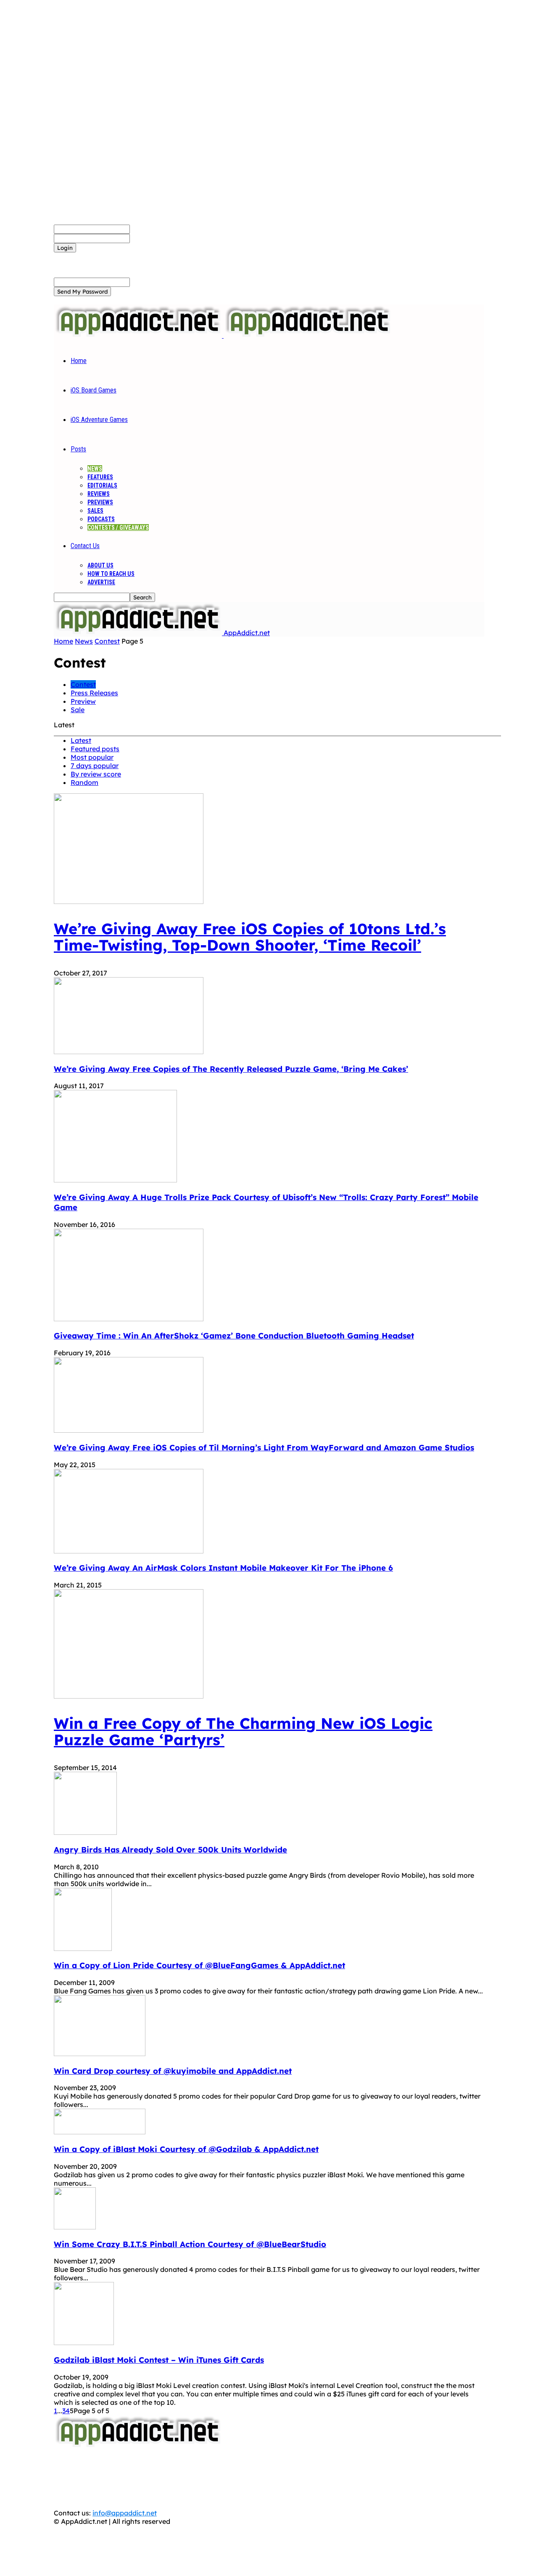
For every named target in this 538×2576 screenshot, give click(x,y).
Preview (83, 701)
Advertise (101, 582)
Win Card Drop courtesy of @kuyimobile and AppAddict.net (173, 2071)
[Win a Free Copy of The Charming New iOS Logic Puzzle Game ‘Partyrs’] (129, 1696)
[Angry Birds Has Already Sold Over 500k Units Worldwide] (85, 1832)
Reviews (99, 494)
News (95, 469)
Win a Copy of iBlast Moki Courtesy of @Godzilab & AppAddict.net (186, 2149)
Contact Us (85, 546)
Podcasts (101, 519)
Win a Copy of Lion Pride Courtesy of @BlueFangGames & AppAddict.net (199, 1965)
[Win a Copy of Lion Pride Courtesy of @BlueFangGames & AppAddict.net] (83, 1948)
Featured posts (95, 749)
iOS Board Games (94, 390)
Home (79, 361)
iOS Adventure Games (99, 420)
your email (147, 282)
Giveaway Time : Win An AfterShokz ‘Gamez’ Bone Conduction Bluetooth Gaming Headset (234, 1336)
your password (154, 238)
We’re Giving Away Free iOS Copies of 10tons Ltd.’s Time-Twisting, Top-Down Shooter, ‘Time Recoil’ (250, 937)
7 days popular (95, 766)
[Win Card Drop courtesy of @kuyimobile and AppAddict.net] (100, 2054)
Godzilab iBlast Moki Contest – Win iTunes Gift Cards (159, 2360)
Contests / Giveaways (118, 527)
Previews (100, 502)
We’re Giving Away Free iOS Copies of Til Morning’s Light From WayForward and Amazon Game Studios (264, 1447)
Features (100, 477)
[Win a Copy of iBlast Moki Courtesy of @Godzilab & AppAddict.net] (100, 2132)
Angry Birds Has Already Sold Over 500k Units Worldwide (170, 1850)
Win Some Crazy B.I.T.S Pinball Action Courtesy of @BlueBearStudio (190, 2244)
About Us (100, 565)
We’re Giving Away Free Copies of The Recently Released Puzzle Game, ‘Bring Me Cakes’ (231, 1069)
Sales (95, 511)
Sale (78, 710)
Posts (78, 449)
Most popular (92, 757)
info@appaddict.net (125, 2513)
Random (84, 782)
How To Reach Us (111, 574)
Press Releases (94, 693)
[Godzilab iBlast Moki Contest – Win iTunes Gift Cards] (84, 2343)
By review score (96, 774)
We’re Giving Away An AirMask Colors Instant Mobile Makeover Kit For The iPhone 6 (223, 1568)
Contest (107, 641)
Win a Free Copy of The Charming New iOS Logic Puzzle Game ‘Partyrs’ (243, 1731)
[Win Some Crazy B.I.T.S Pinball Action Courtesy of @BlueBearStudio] (75, 2227)
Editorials (102, 485)
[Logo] (139, 335)
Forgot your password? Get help (105, 257)
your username (154, 229)
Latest (81, 740)
